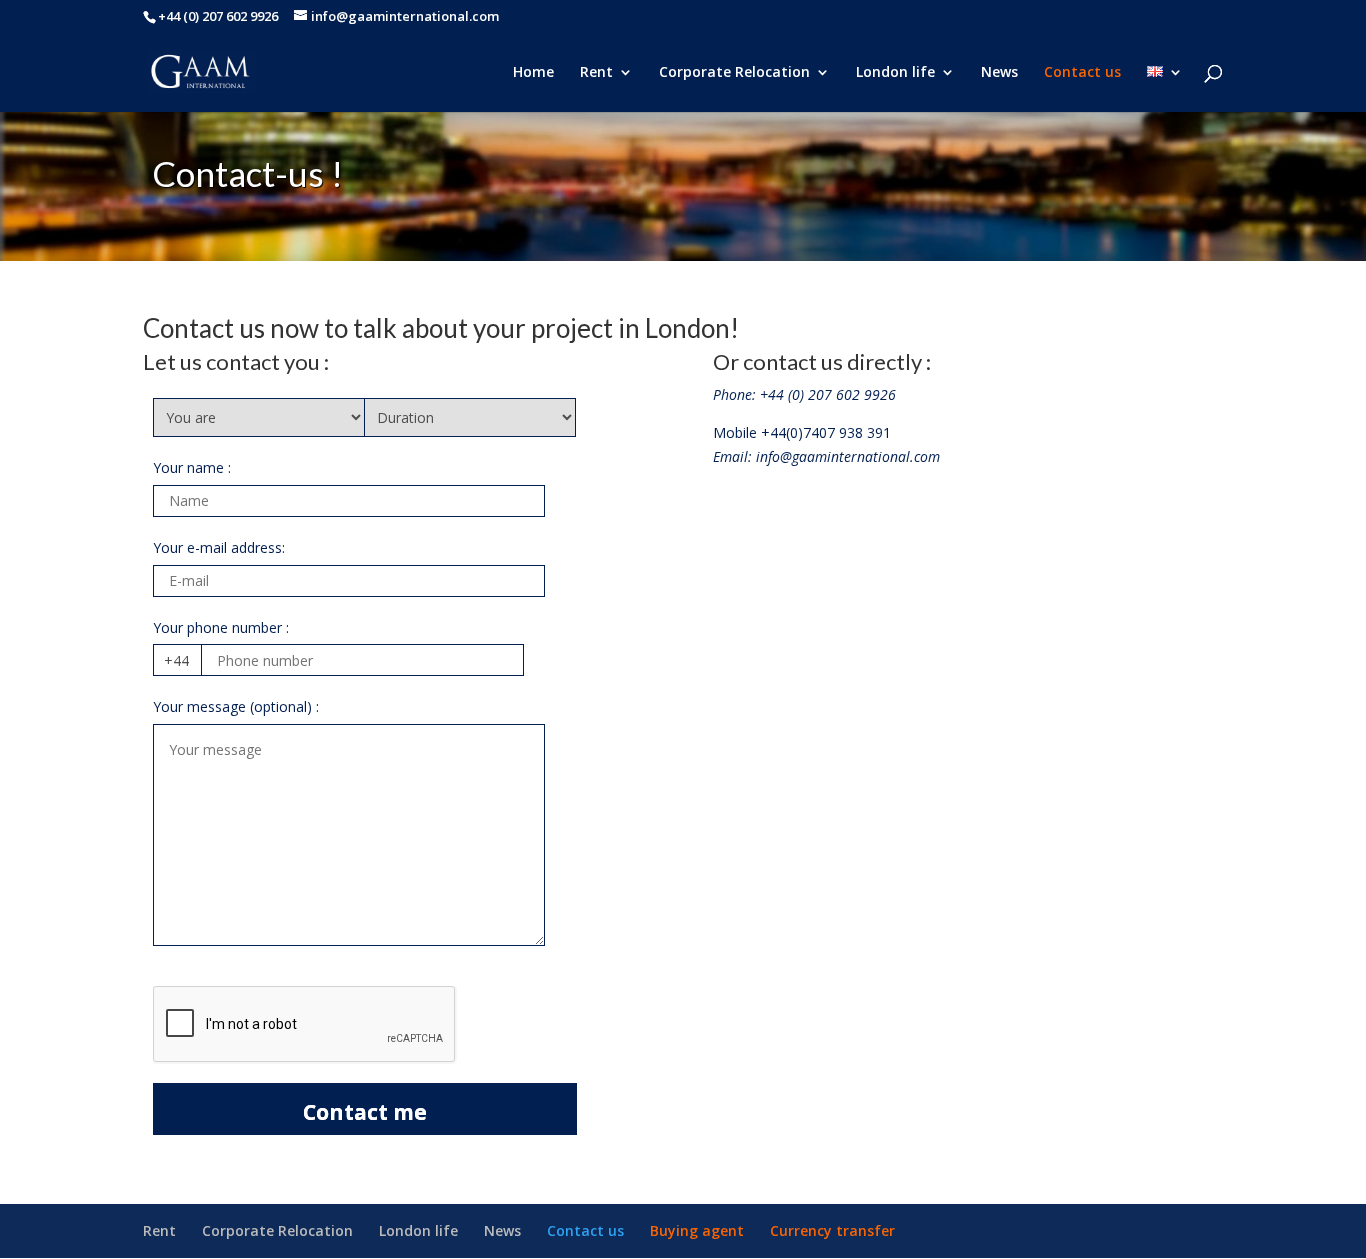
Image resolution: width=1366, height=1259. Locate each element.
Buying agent (697, 1230)
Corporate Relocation (734, 73)
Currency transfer (832, 1230)
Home (533, 73)
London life (895, 73)
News (999, 73)
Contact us (1082, 73)
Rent (596, 73)
